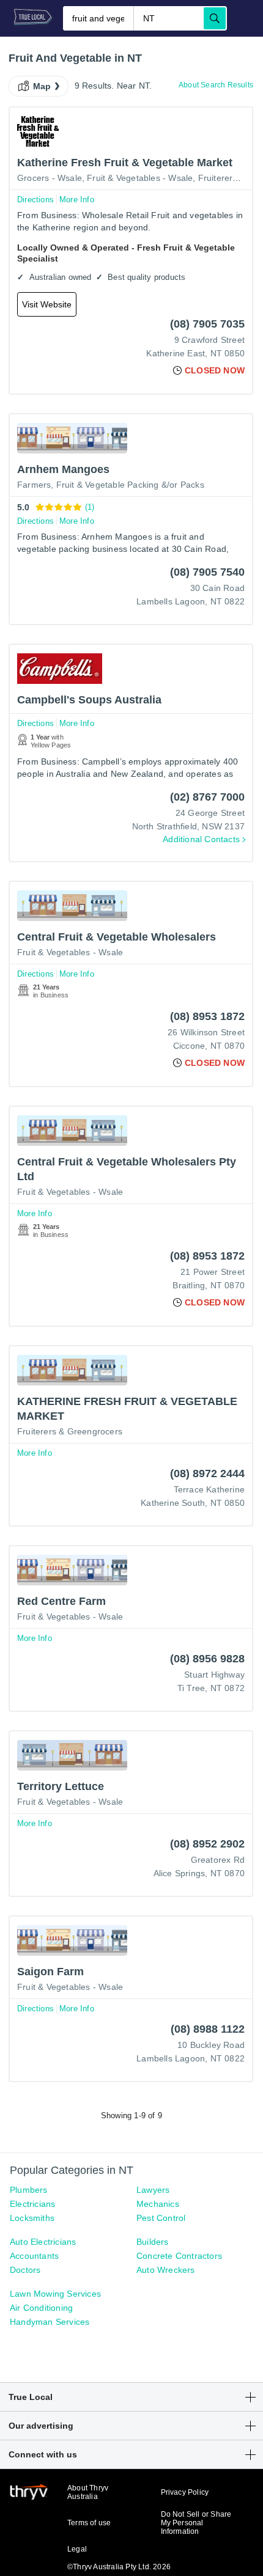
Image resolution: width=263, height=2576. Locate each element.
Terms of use (89, 2523)
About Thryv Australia (88, 2492)
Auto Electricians (43, 2242)
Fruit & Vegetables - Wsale (140, 178)
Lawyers (153, 2190)
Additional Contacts (201, 839)
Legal (77, 2549)
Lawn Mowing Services (55, 2294)
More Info (77, 200)
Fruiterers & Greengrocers (70, 1431)
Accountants (34, 2256)
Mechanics (158, 2204)
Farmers (34, 485)
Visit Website (47, 304)
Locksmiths (32, 2218)
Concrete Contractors (179, 2256)
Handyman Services (50, 2322)
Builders (153, 2242)
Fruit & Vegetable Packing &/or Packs (130, 485)
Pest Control (161, 2218)
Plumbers (29, 2190)
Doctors (25, 2270)
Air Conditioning (41, 2308)
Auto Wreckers (166, 2270)
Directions (35, 200)
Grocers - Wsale (50, 178)
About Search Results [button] (216, 85)
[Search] (215, 18)
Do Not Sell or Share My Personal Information (196, 2523)
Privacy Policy (185, 2492)
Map (42, 86)
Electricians (32, 2204)
